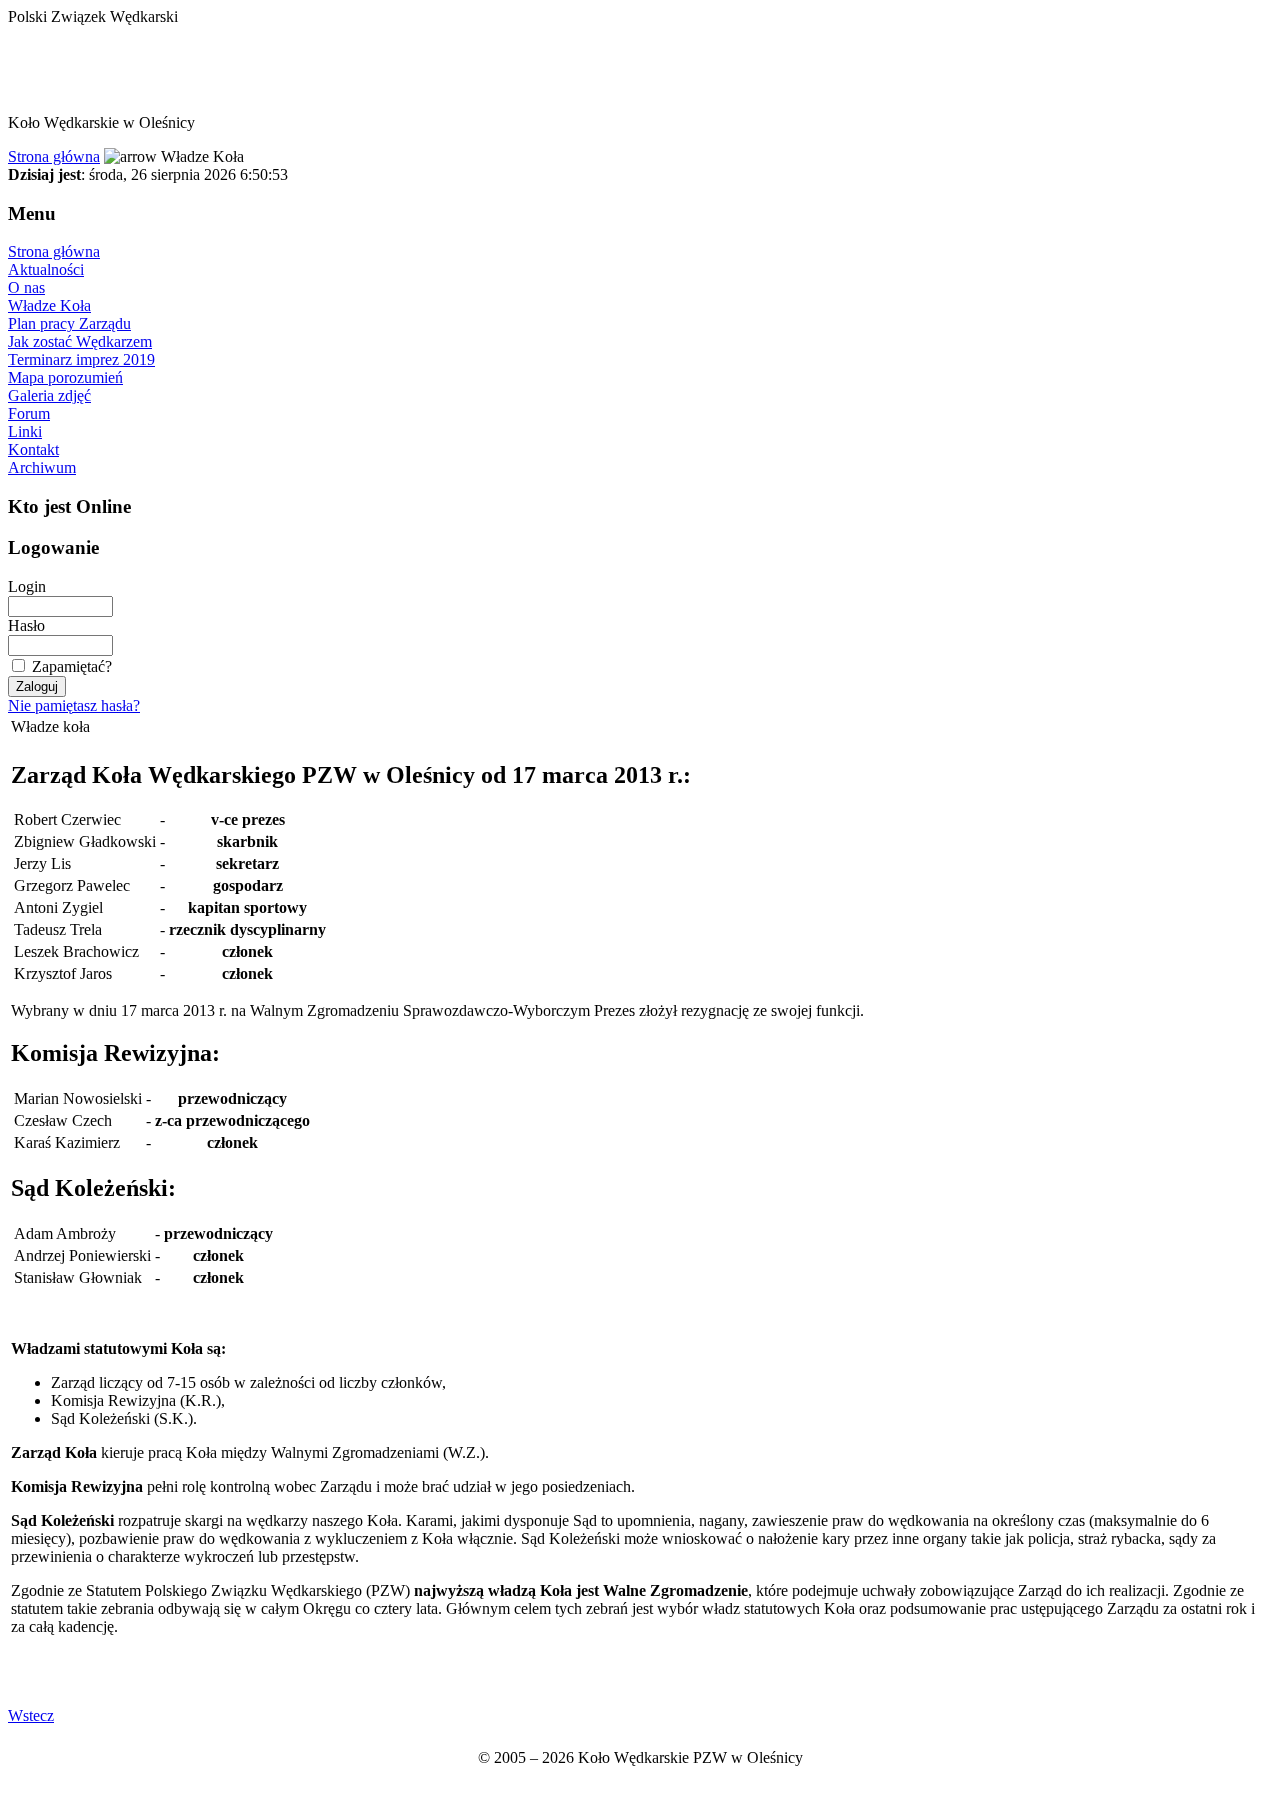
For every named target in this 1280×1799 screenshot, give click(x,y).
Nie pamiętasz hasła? (74, 705)
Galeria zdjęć (49, 395)
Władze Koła (49, 305)
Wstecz (31, 1715)
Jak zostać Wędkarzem (80, 341)
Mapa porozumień (65, 377)
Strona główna (54, 156)
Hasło (26, 625)
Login (27, 586)
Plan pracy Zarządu (69, 323)
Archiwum (42, 467)
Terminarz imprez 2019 (81, 359)
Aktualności (46, 269)
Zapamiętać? (72, 666)
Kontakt (33, 449)
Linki (25, 431)
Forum (29, 413)
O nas (26, 287)
